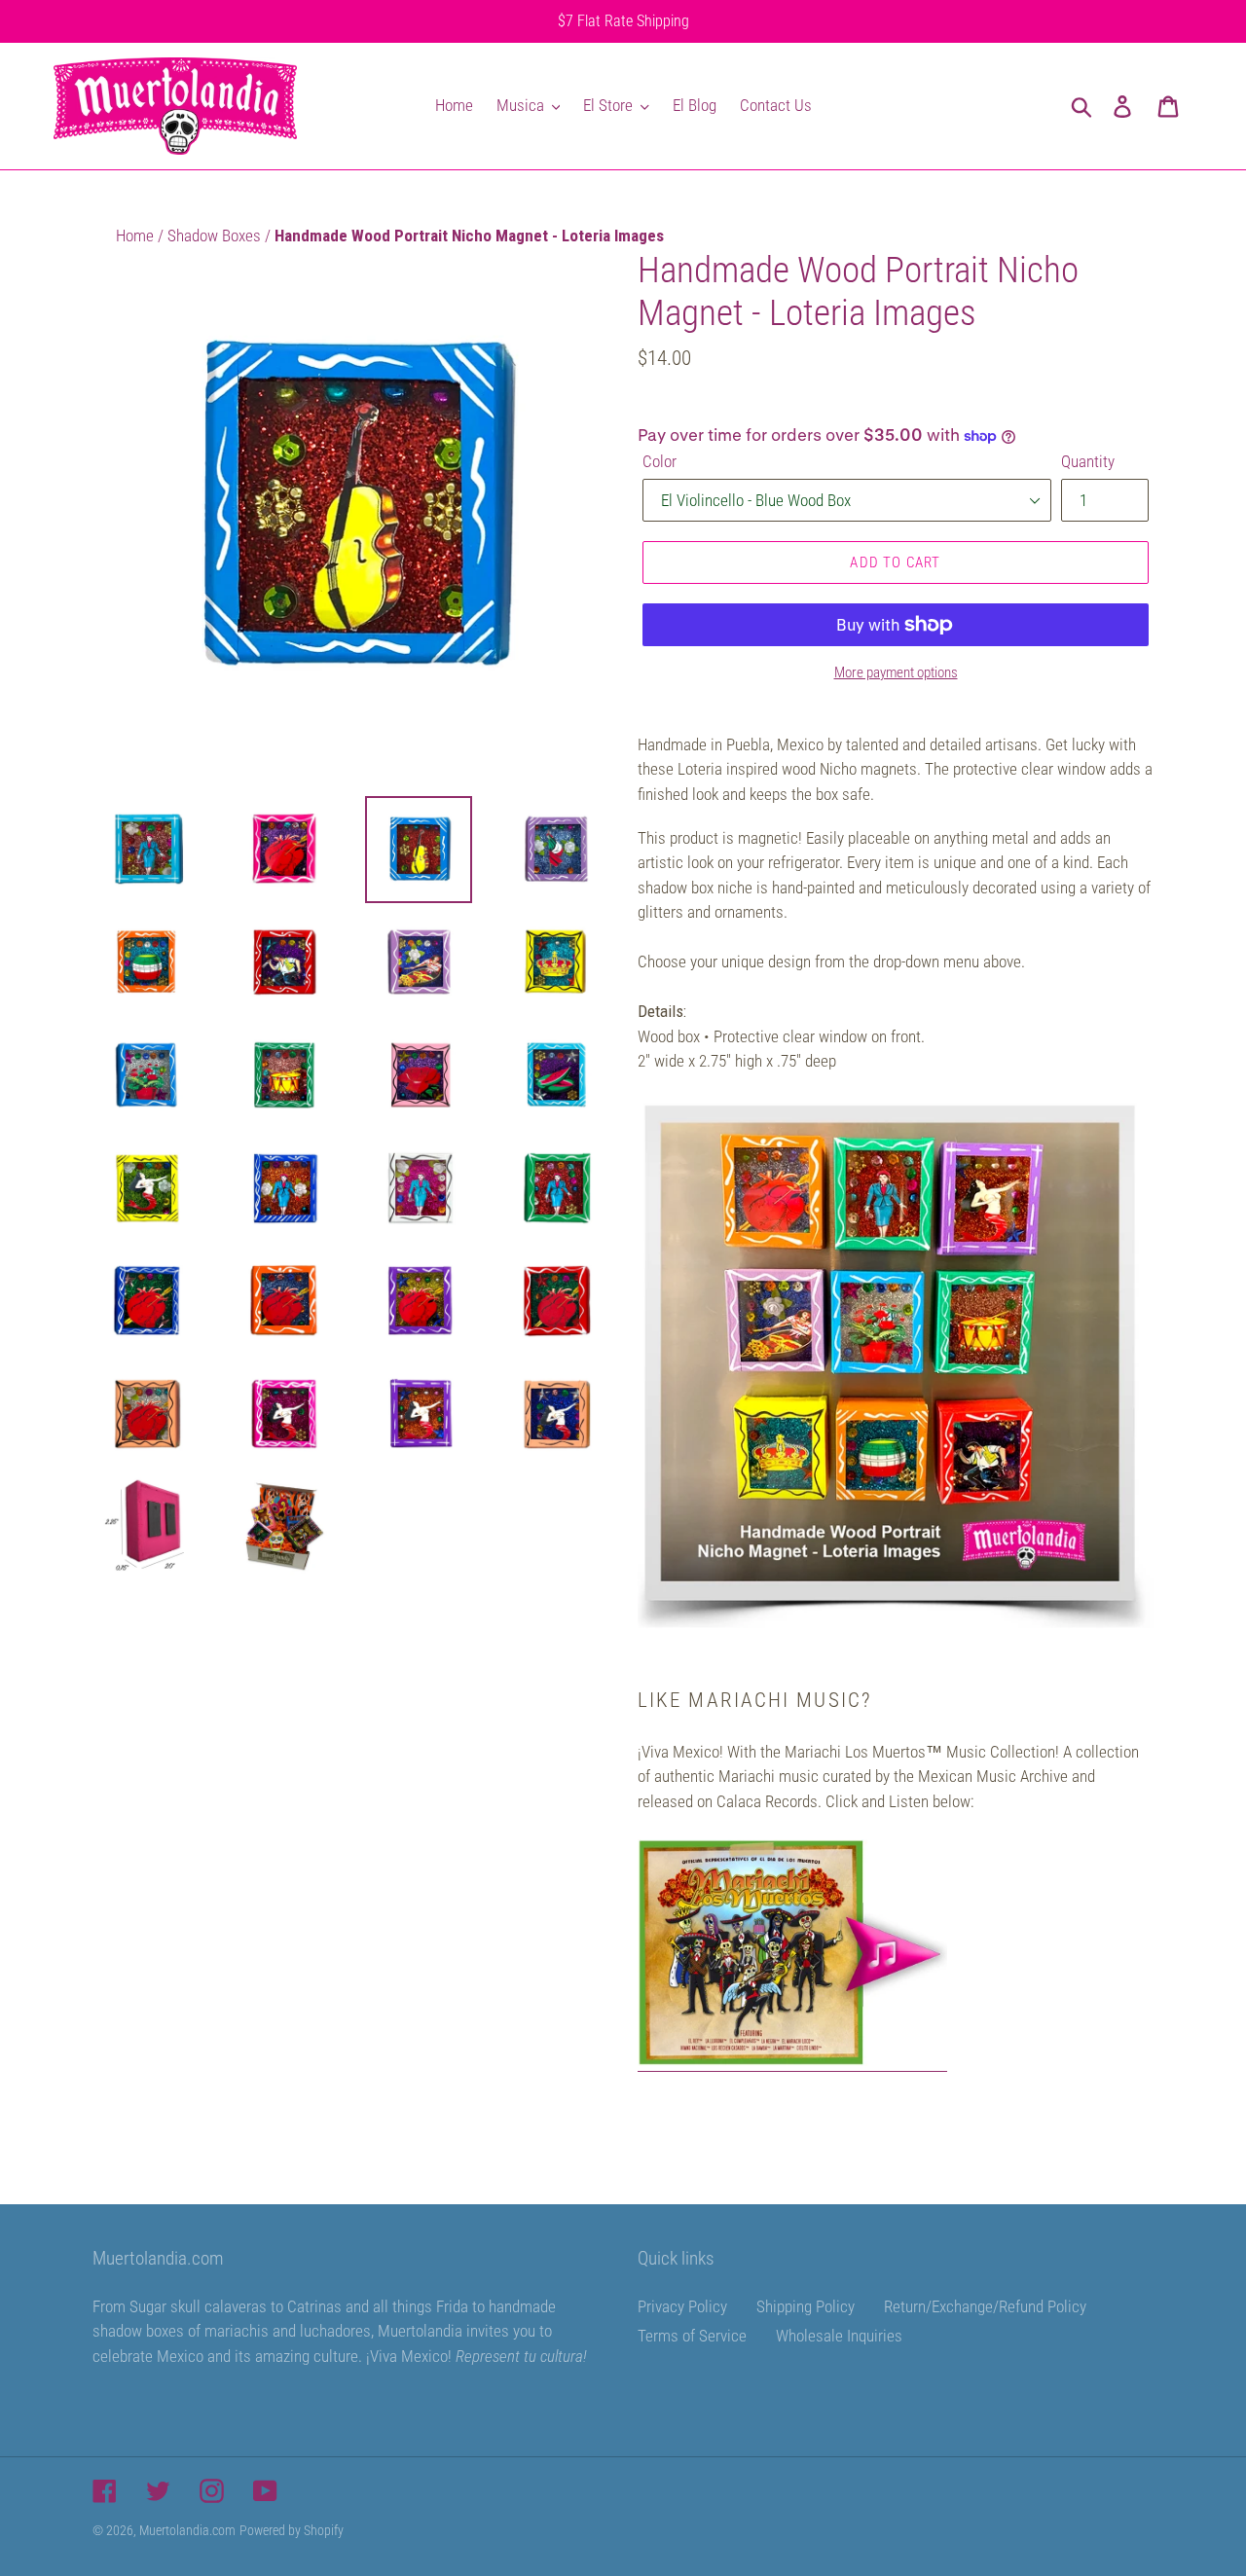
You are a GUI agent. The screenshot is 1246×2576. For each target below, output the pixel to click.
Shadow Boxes (216, 236)
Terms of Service (692, 2336)
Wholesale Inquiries (839, 2336)
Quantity (1088, 461)
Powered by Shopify (292, 2530)
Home (137, 236)
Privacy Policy (682, 2306)
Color (660, 461)
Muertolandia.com (187, 2530)
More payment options (896, 672)
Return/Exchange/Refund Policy (985, 2306)
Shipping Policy (806, 2306)
